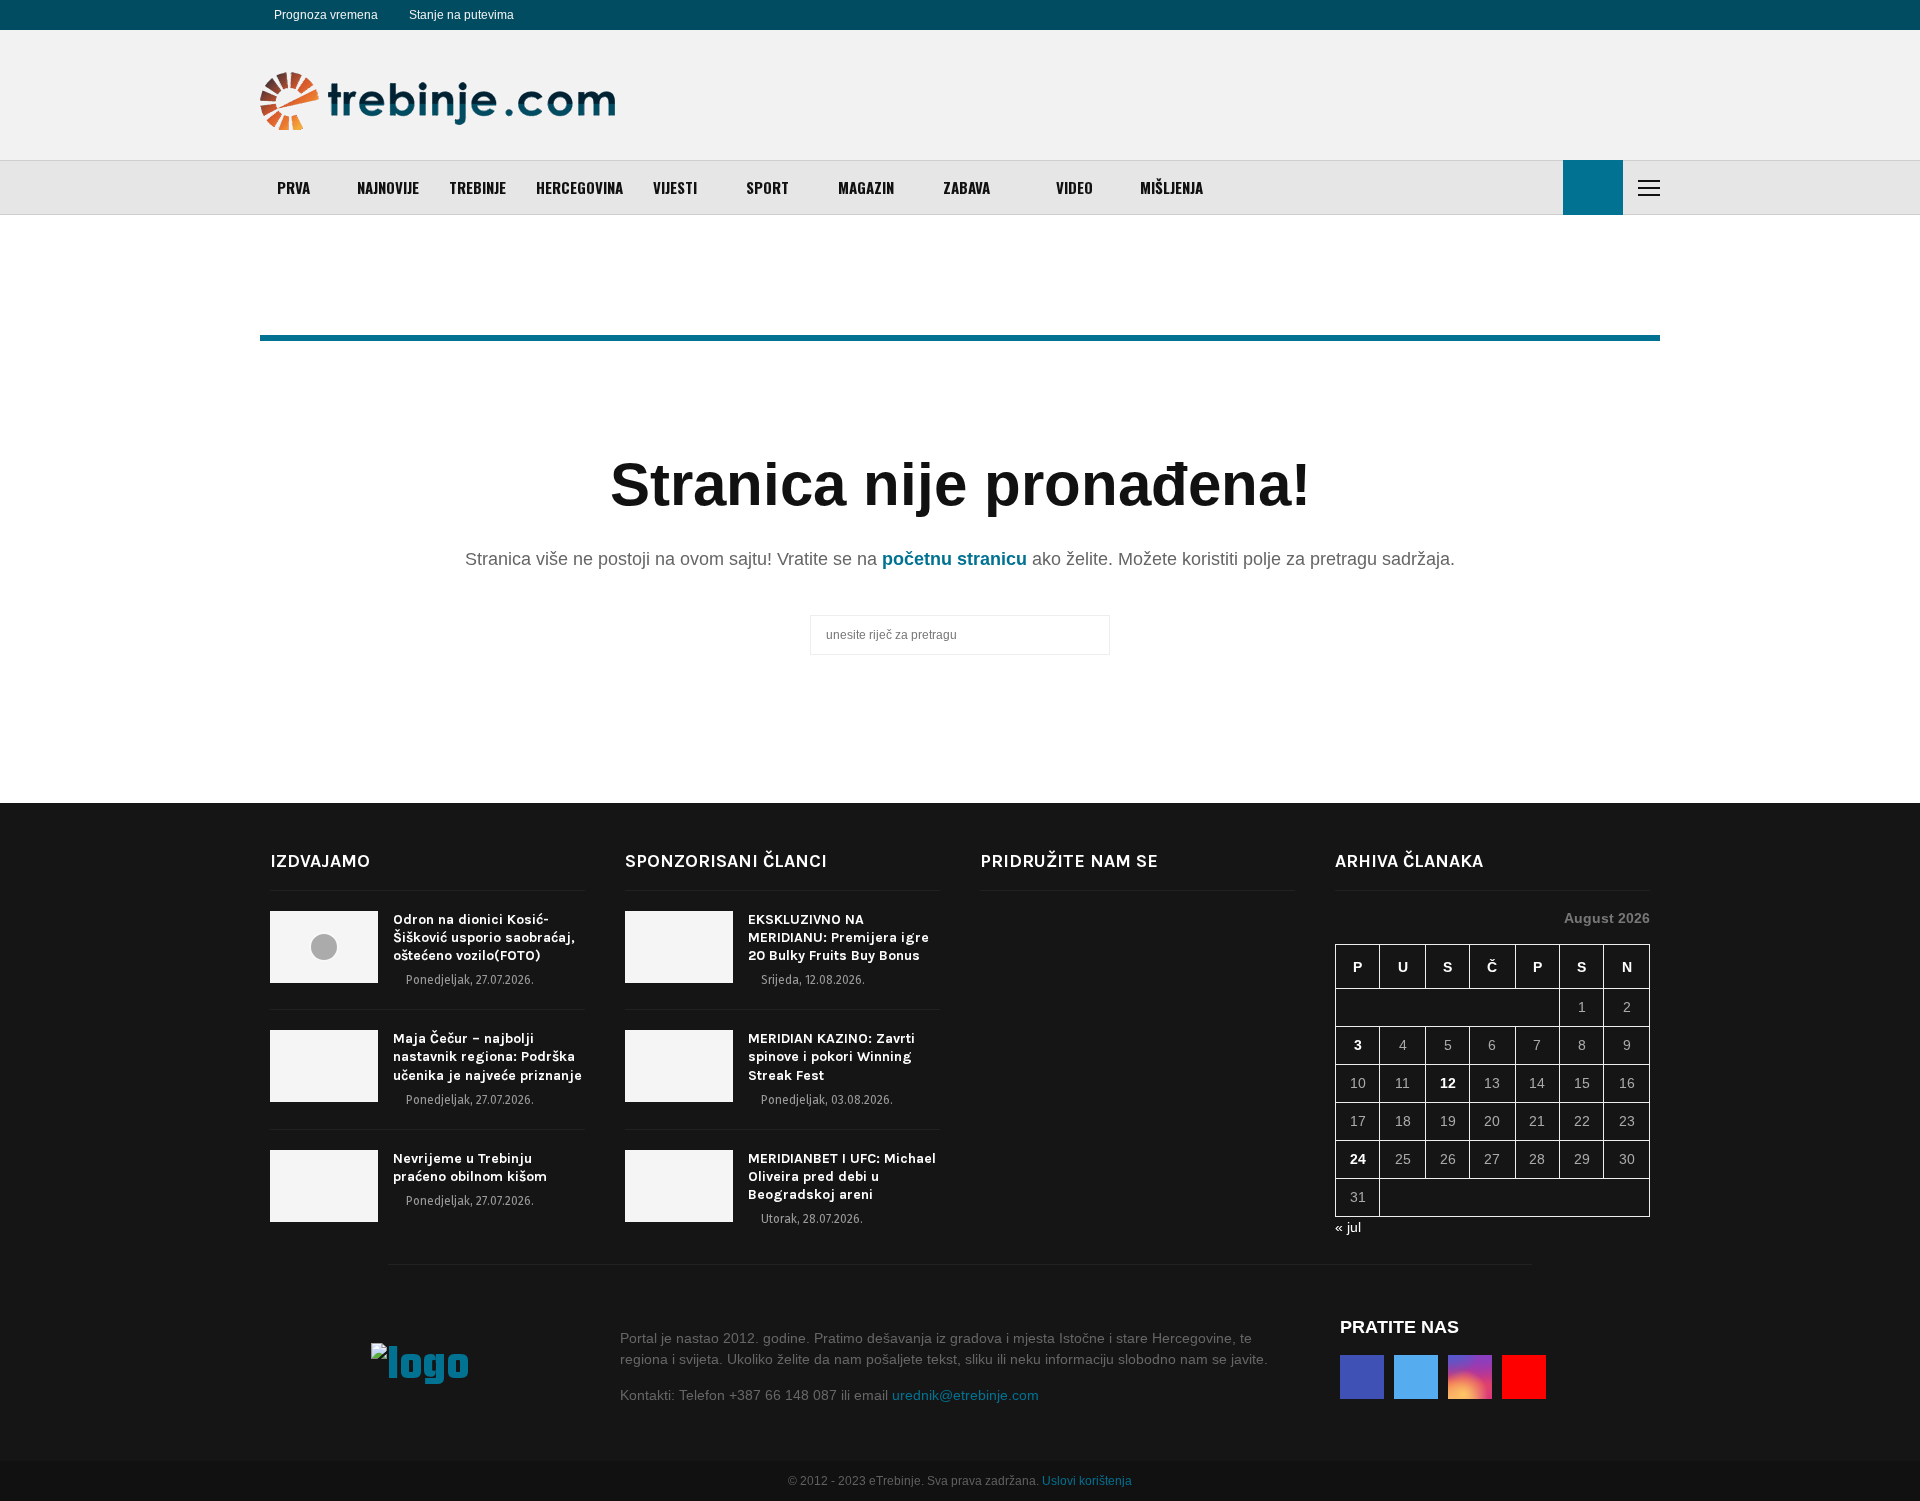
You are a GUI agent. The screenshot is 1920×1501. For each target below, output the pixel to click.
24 (1358, 1159)
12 (1448, 1083)
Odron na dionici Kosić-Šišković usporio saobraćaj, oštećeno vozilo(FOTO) (484, 937)
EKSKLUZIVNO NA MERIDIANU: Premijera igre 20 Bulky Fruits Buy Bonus (838, 937)
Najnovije (388, 187)
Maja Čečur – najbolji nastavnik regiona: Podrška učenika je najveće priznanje (487, 1056)
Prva (293, 187)
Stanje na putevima (461, 15)
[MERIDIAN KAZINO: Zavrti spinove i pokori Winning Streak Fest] (679, 1066)
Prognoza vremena (326, 15)
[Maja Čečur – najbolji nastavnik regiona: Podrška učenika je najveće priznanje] (324, 1066)
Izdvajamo (320, 861)
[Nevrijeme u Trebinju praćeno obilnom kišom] (324, 1186)
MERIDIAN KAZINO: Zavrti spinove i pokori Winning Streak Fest (831, 1056)
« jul (1348, 1227)
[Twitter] (574, 15)
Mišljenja (1171, 187)
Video (1074, 187)
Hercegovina (579, 187)
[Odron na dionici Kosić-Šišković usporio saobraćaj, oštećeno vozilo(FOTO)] (324, 947)
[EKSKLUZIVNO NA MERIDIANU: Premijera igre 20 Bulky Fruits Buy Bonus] (679, 947)
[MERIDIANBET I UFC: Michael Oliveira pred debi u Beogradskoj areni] (679, 1186)
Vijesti (675, 187)
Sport (767, 187)
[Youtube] (618, 15)
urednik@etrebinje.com (965, 1395)
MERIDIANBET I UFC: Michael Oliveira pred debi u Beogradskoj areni (842, 1176)
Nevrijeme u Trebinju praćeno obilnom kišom (470, 1167)
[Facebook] (552, 15)
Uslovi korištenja (1087, 1481)
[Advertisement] (1296, 95)
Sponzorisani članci (726, 861)
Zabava (966, 187)
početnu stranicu (954, 559)
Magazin (866, 187)
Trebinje (477, 187)
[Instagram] (596, 15)
